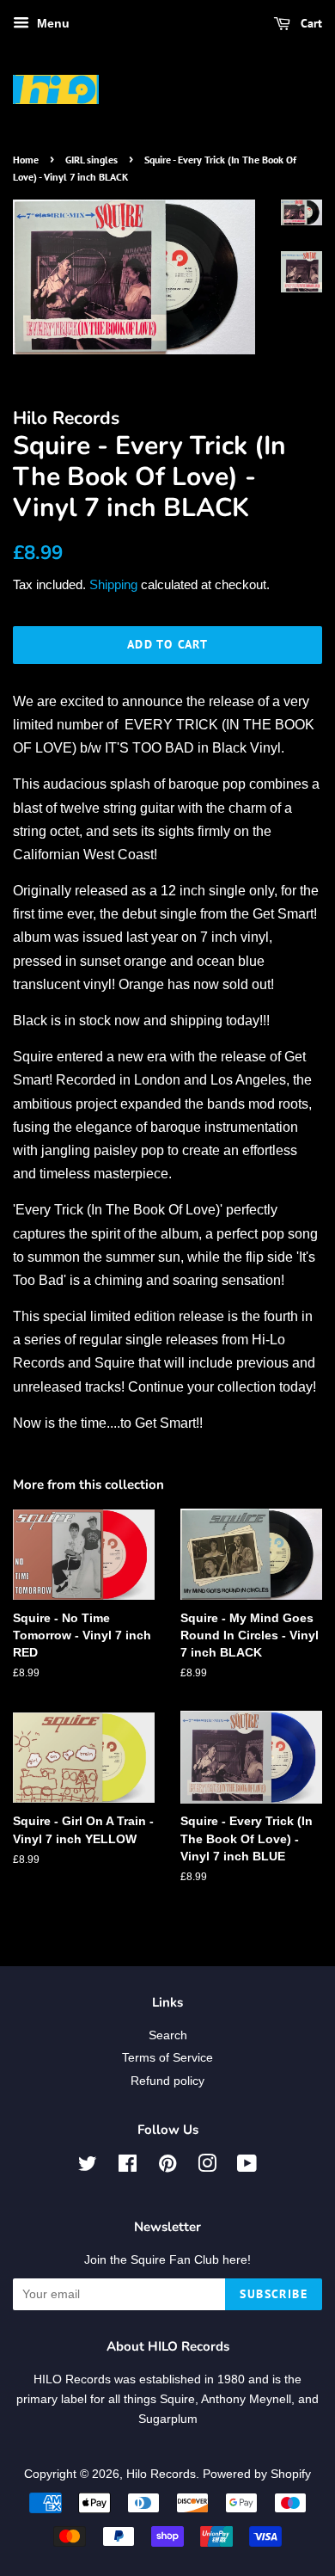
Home (26, 160)
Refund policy (167, 2081)
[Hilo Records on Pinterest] (167, 2167)
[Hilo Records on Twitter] (88, 2167)
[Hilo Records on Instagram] (207, 2167)
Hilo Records (161, 2474)
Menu (52, 23)
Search (168, 2035)
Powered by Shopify (257, 2474)
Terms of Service (167, 2058)
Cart (310, 23)
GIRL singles (91, 160)
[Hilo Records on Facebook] (128, 2167)
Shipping (113, 584)
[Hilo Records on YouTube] (247, 2167)
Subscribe (274, 2294)
